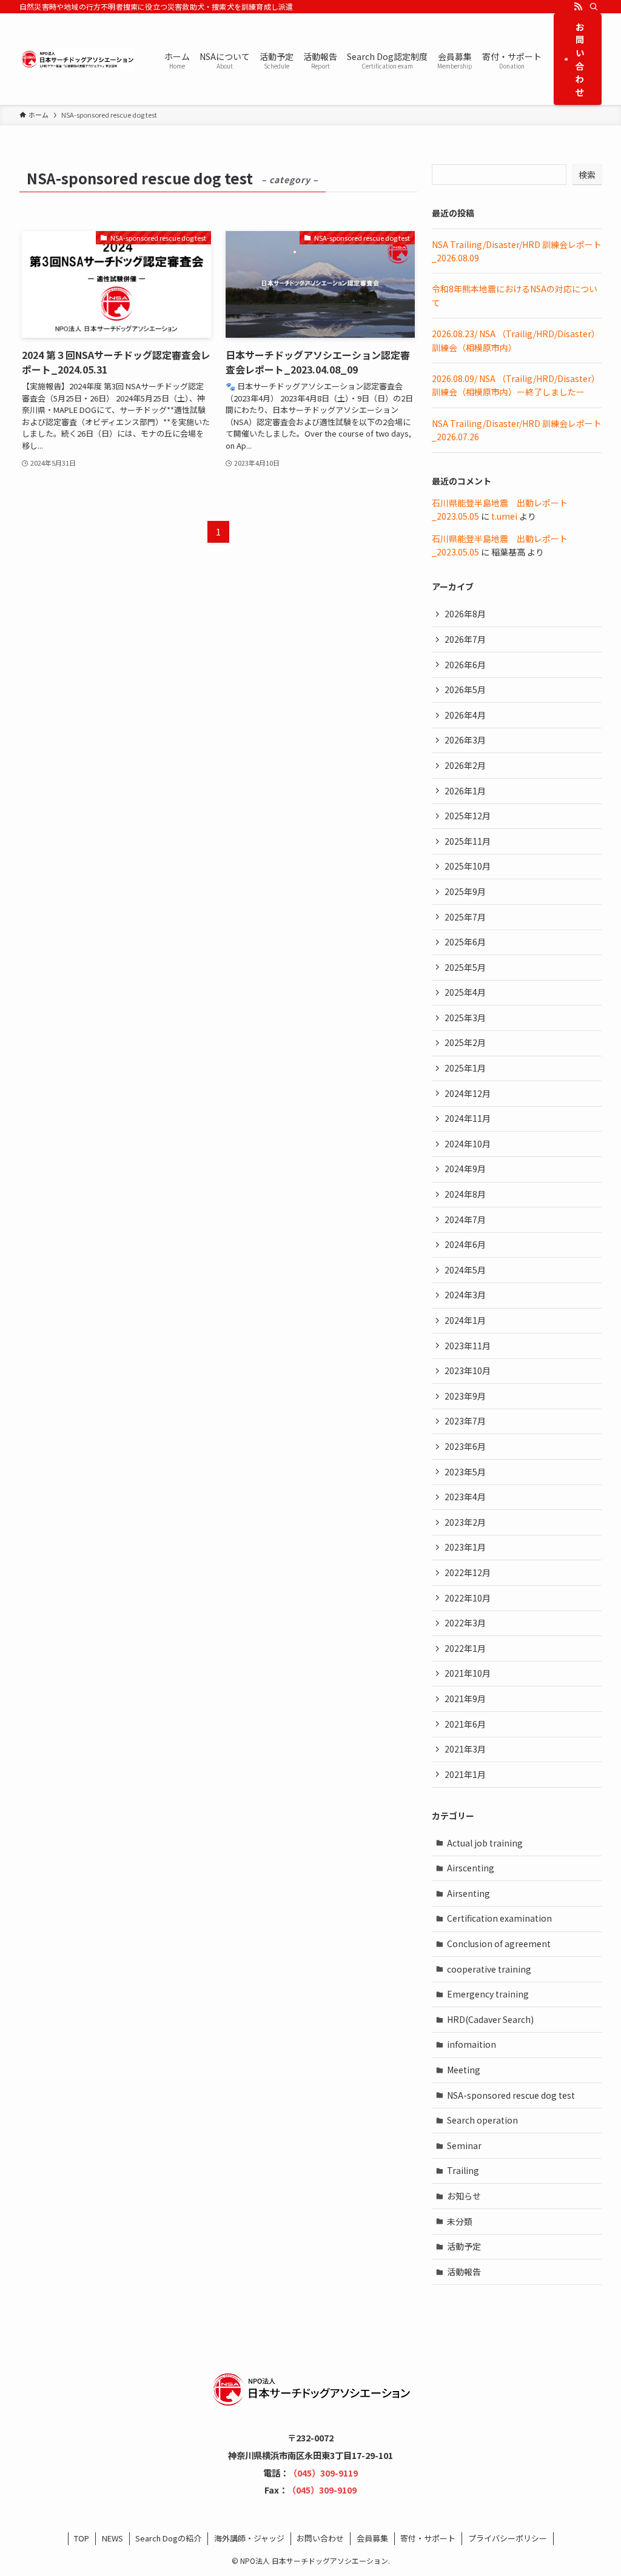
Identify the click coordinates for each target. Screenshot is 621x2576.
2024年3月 (465, 1295)
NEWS (112, 2538)
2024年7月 (465, 1219)
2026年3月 (465, 740)
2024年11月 (468, 1118)
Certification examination (499, 1918)
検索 (587, 175)
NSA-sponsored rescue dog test (511, 2095)
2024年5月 (465, 1270)
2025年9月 (465, 891)
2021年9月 (465, 1699)
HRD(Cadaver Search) (490, 2019)
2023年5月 (465, 1472)
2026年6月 (465, 665)
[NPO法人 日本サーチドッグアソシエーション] (77, 59)
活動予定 (464, 2246)
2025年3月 (465, 1018)
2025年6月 (465, 942)
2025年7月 (465, 917)
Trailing (463, 2170)
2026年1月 (465, 791)
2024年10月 (468, 1144)
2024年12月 (468, 1093)
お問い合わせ (320, 2538)
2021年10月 (468, 1673)
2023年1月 (465, 1547)
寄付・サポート (428, 2538)
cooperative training (489, 1969)
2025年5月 (465, 967)
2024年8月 (465, 1194)
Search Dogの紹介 (168, 2538)
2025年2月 (465, 1042)
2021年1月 (465, 1774)
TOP (82, 2538)
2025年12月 (468, 816)
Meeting (464, 2070)
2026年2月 (465, 765)
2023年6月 (465, 1446)
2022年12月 (468, 1572)
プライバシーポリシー (508, 2538)
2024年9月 (465, 1169)
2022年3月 (465, 1623)
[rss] (578, 7)
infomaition (472, 2044)
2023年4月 (465, 1497)
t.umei (504, 516)
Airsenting (468, 1893)
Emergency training (488, 1994)
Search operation (482, 2120)
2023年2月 (465, 1522)
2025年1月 (465, 1068)
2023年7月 (465, 1421)
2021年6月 (465, 1724)
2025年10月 (468, 866)
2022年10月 (468, 1598)
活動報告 (464, 2272)
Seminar (464, 2145)
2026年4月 (465, 715)
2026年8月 (465, 614)
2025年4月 (465, 992)
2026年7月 (465, 639)
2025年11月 (468, 841)
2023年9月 (465, 1396)
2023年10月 (468, 1370)
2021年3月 (465, 1749)
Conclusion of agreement (499, 1944)
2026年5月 (465, 689)
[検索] (594, 7)
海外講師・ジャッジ (249, 2538)
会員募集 (372, 2538)
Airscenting (471, 1868)
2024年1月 (465, 1320)
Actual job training (485, 1843)
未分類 (460, 2221)
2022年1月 (465, 1648)
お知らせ (464, 2196)
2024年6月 (465, 1244)
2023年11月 (468, 1346)
